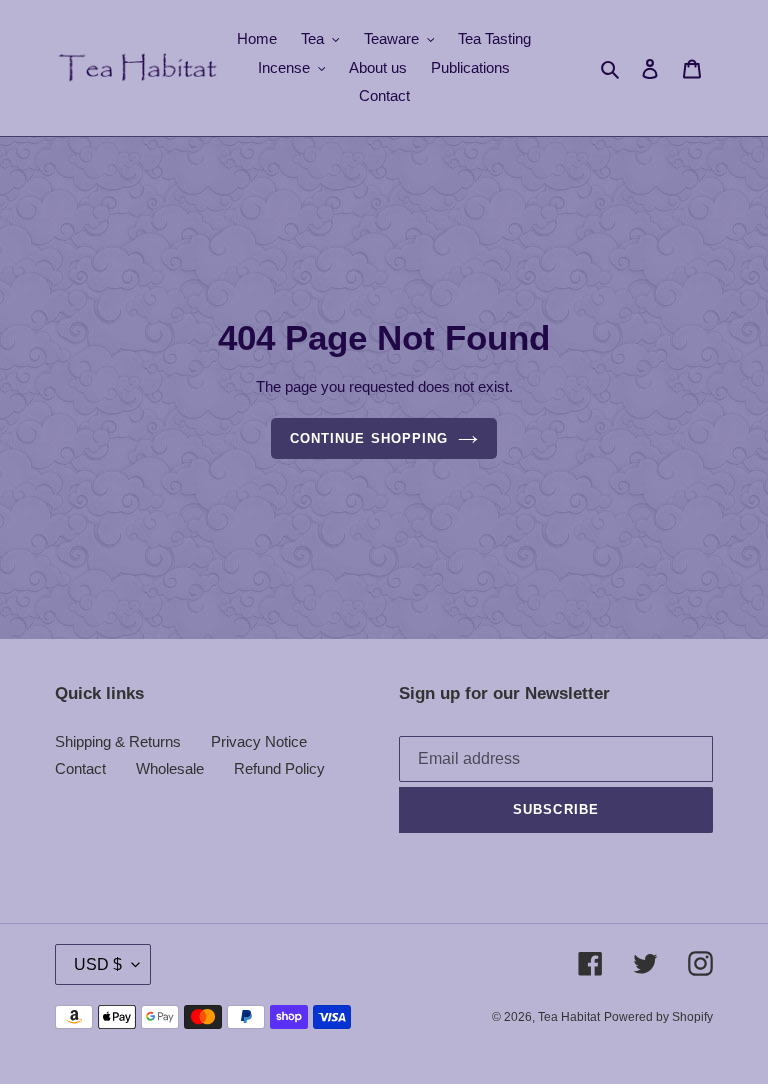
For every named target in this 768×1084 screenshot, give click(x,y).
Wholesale (170, 768)
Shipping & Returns (118, 741)
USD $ (98, 964)
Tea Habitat (569, 1017)
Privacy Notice (259, 741)
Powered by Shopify (658, 1017)
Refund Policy (279, 768)
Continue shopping (369, 438)
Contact (80, 768)
